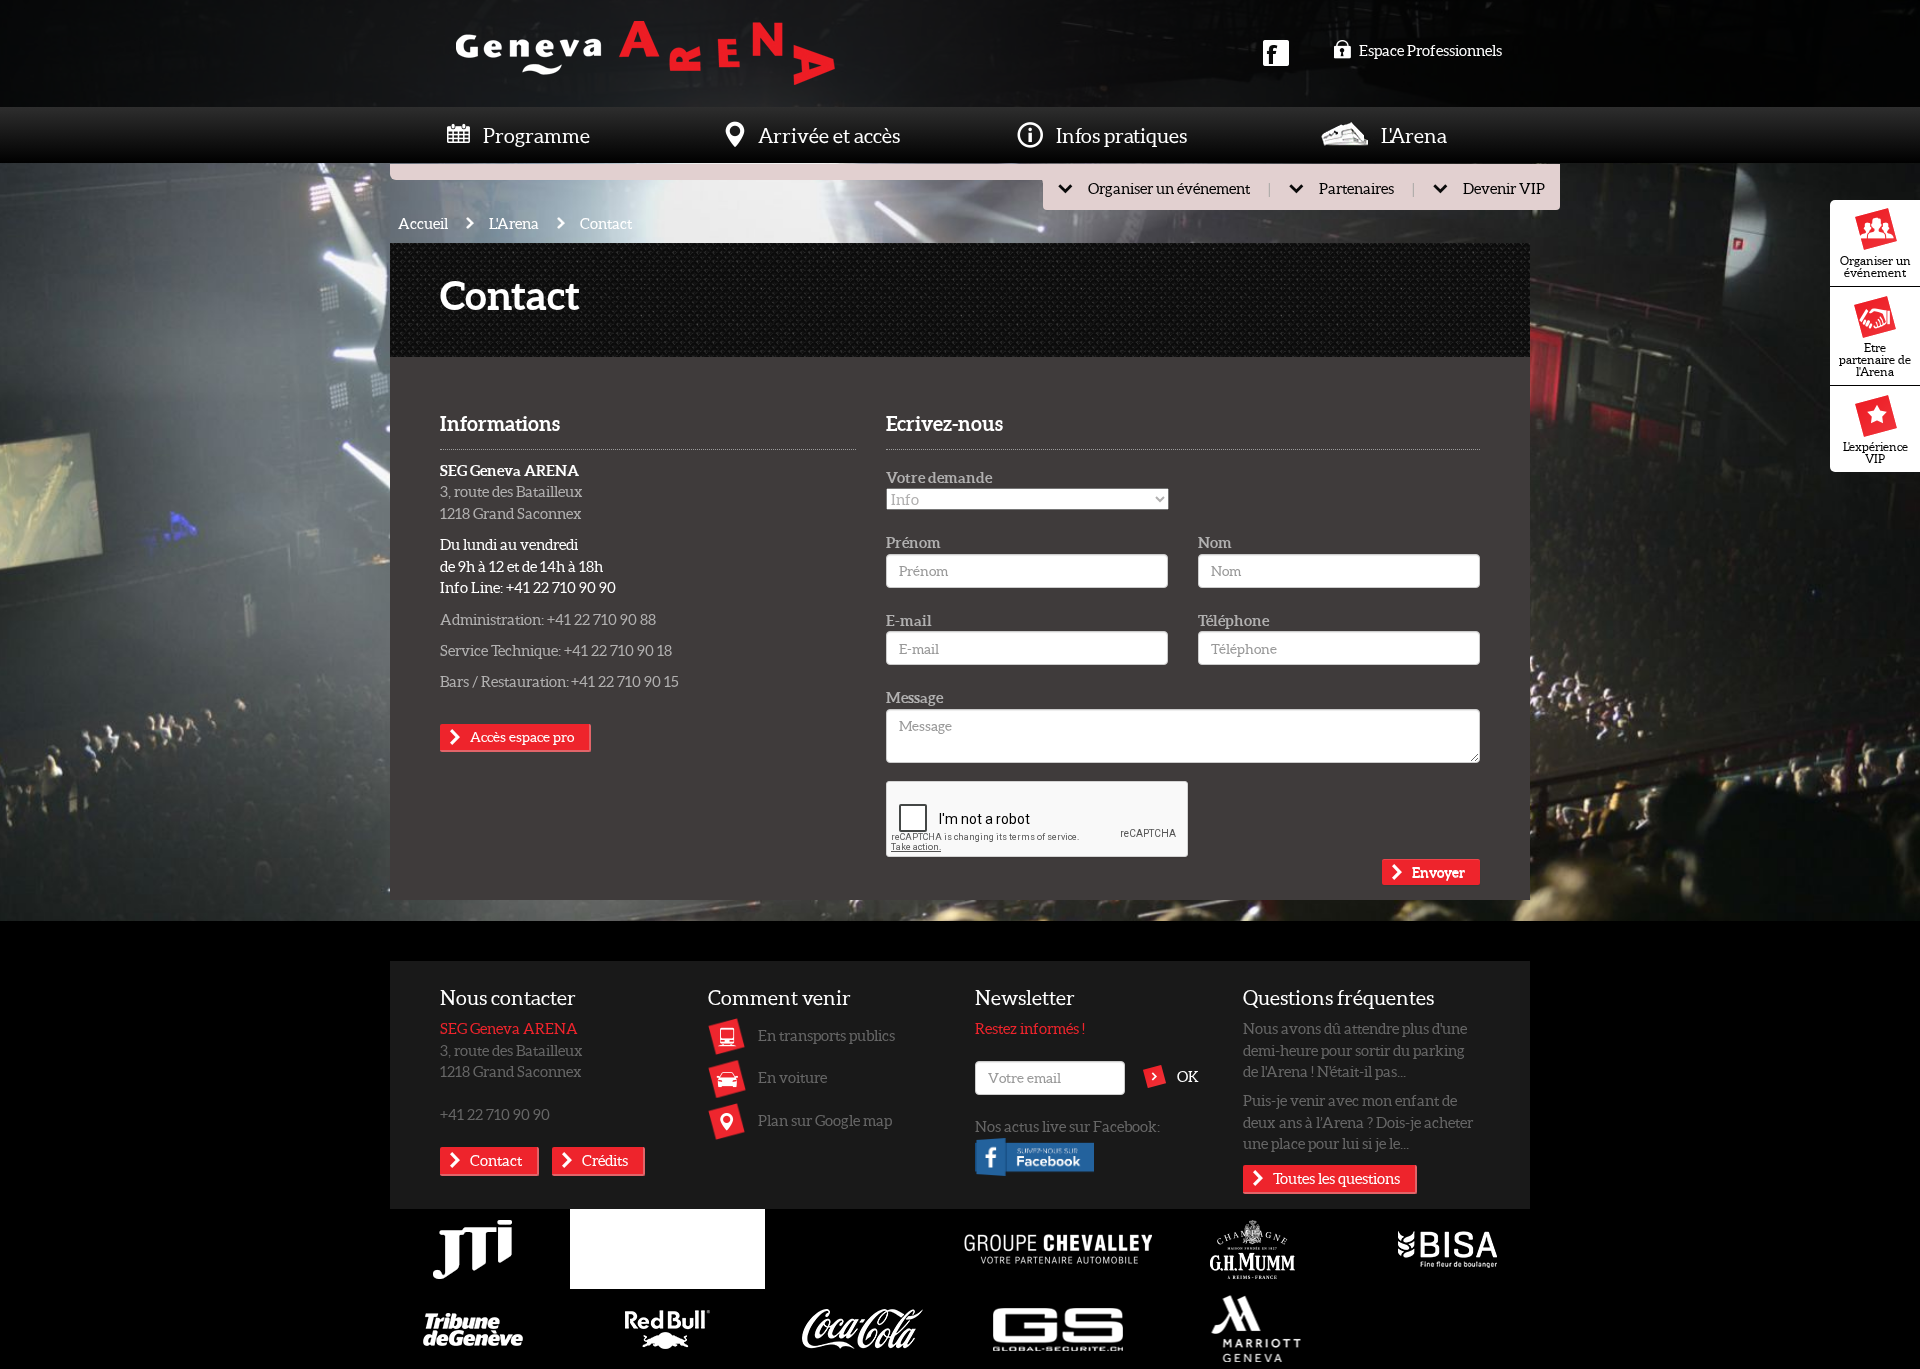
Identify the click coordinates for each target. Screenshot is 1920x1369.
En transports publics (826, 1035)
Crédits (605, 1160)
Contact (606, 223)
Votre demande (939, 477)
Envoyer (1438, 871)
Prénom (913, 542)
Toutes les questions (1336, 1178)
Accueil (423, 223)
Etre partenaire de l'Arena (1875, 359)
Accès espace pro (522, 736)
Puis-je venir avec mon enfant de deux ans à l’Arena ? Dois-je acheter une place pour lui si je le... (1358, 1121)
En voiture (792, 1077)
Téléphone (1233, 620)
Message (914, 697)
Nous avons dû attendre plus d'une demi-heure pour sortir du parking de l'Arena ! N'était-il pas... (1355, 1049)
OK (1188, 1076)
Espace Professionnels (1429, 50)
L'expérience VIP (1875, 452)
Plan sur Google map (825, 1120)
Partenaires (1356, 188)
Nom (1215, 542)
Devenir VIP (1504, 188)
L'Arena (1414, 135)
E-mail (909, 620)
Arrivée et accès (829, 135)
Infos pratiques (1121, 135)
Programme (536, 135)
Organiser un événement (1875, 266)
